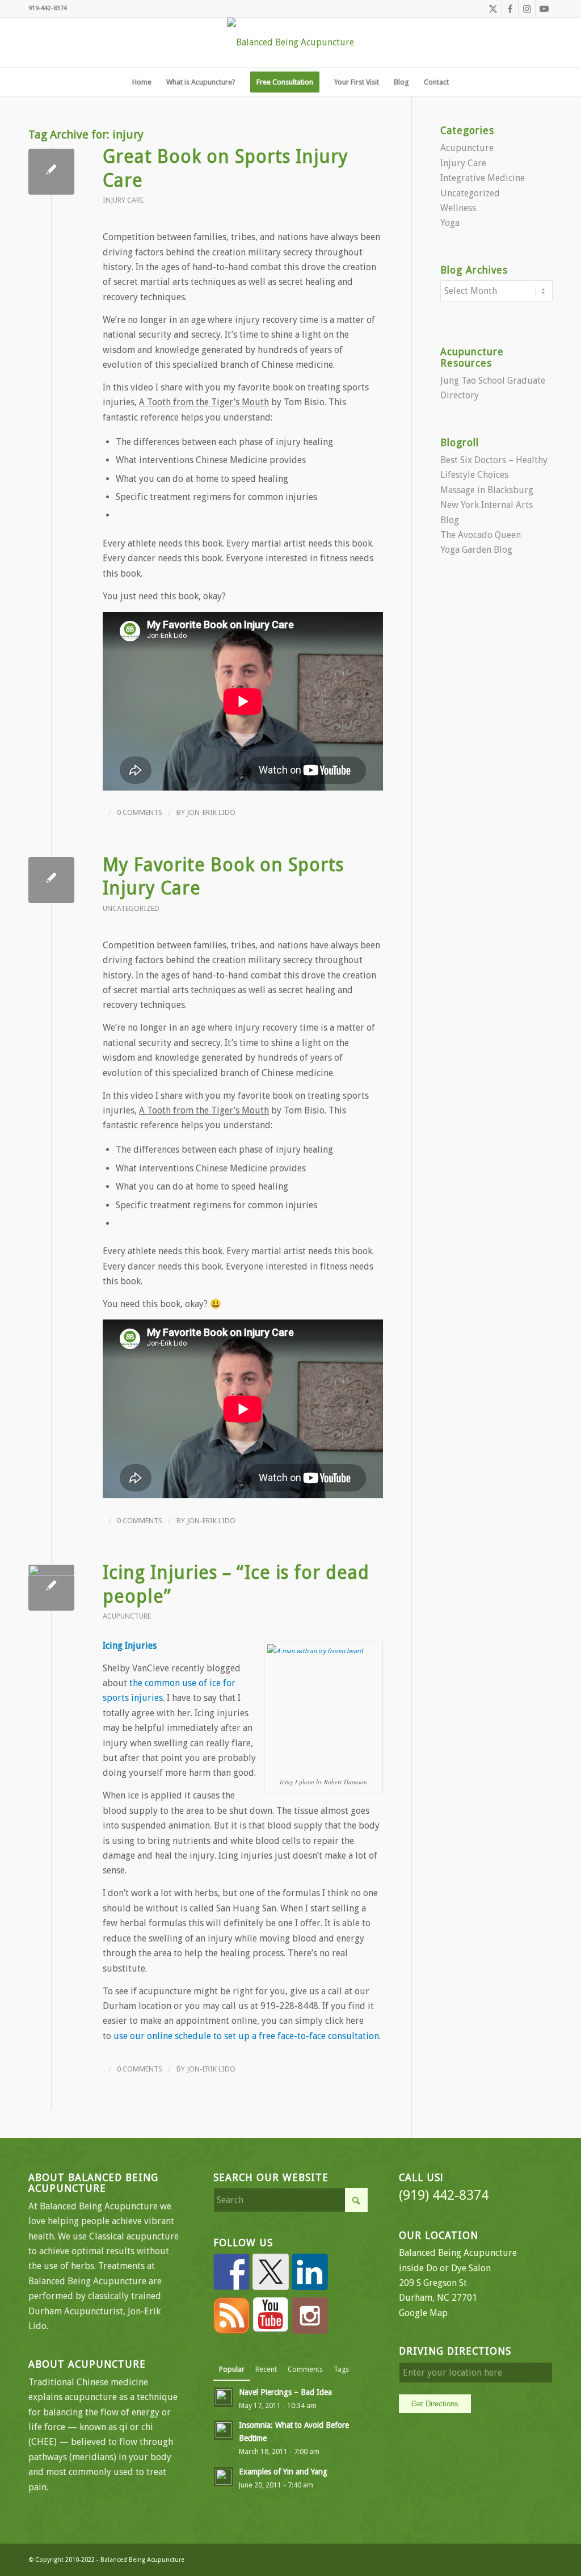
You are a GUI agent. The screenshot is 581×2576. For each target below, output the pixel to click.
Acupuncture (127, 1616)
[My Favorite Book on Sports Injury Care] (51, 880)
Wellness (458, 208)
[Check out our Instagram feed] (310, 2316)
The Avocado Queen (481, 535)
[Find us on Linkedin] (310, 2272)
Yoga (450, 223)
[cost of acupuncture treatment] (51, 1588)
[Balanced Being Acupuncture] (290, 43)
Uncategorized (131, 908)
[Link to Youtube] (544, 9)
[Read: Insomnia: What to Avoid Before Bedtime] (224, 2430)
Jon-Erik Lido (211, 812)
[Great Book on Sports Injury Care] (51, 172)
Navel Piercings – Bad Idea (285, 2392)
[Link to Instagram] (527, 9)
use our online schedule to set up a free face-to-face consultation (246, 2036)
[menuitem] (142, 82)
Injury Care (123, 200)
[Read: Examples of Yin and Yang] (224, 2477)
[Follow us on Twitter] (271, 2272)
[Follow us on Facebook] (231, 2272)
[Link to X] (493, 9)
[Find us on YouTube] (271, 2316)
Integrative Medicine (483, 178)
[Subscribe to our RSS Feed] (231, 2316)
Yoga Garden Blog (476, 550)
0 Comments (140, 812)
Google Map (423, 2313)
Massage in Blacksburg (487, 490)
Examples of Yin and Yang (283, 2472)
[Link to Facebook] (510, 9)
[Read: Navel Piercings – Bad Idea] (224, 2397)
